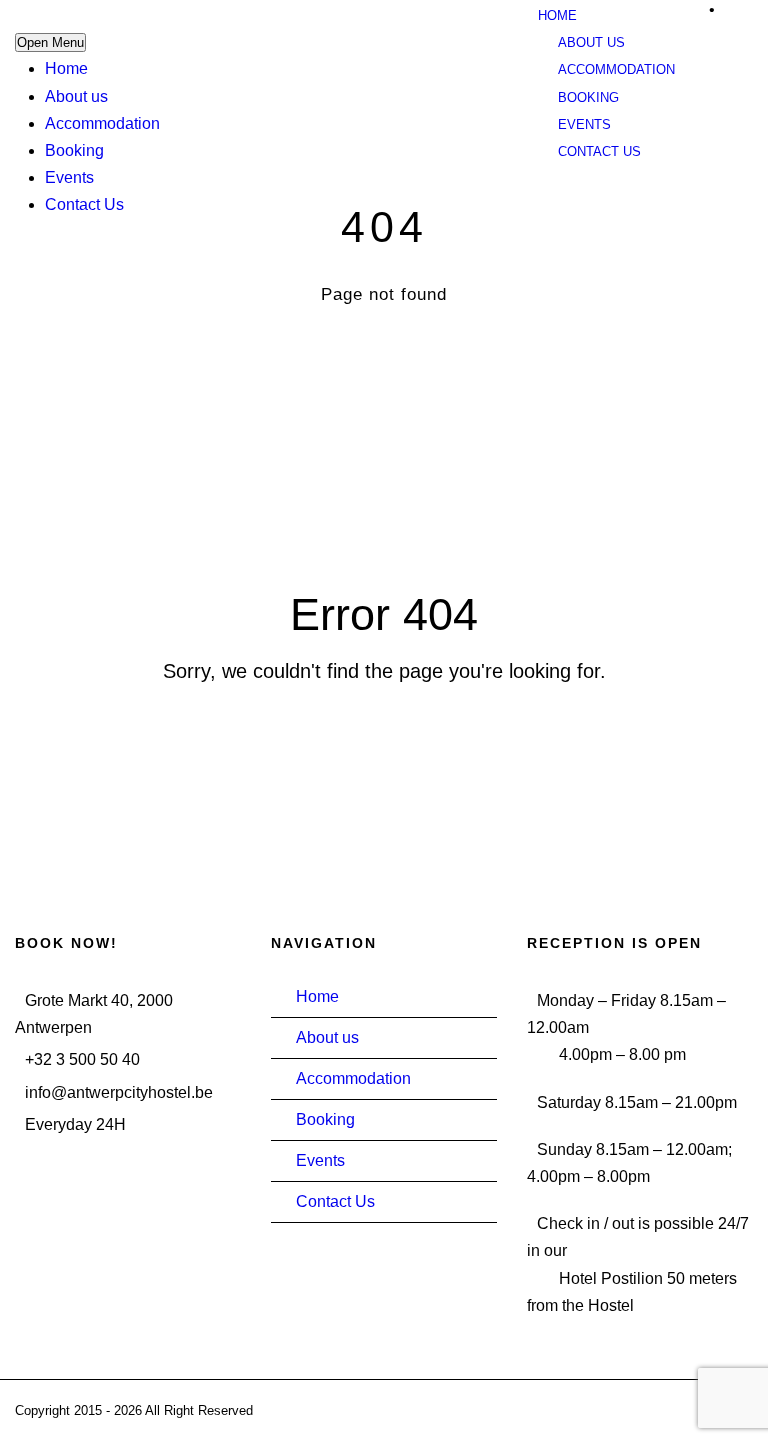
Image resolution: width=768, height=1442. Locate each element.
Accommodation (102, 123)
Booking (74, 150)
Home (66, 68)
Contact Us (84, 204)
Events (69, 177)
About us (76, 96)
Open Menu (50, 42)
